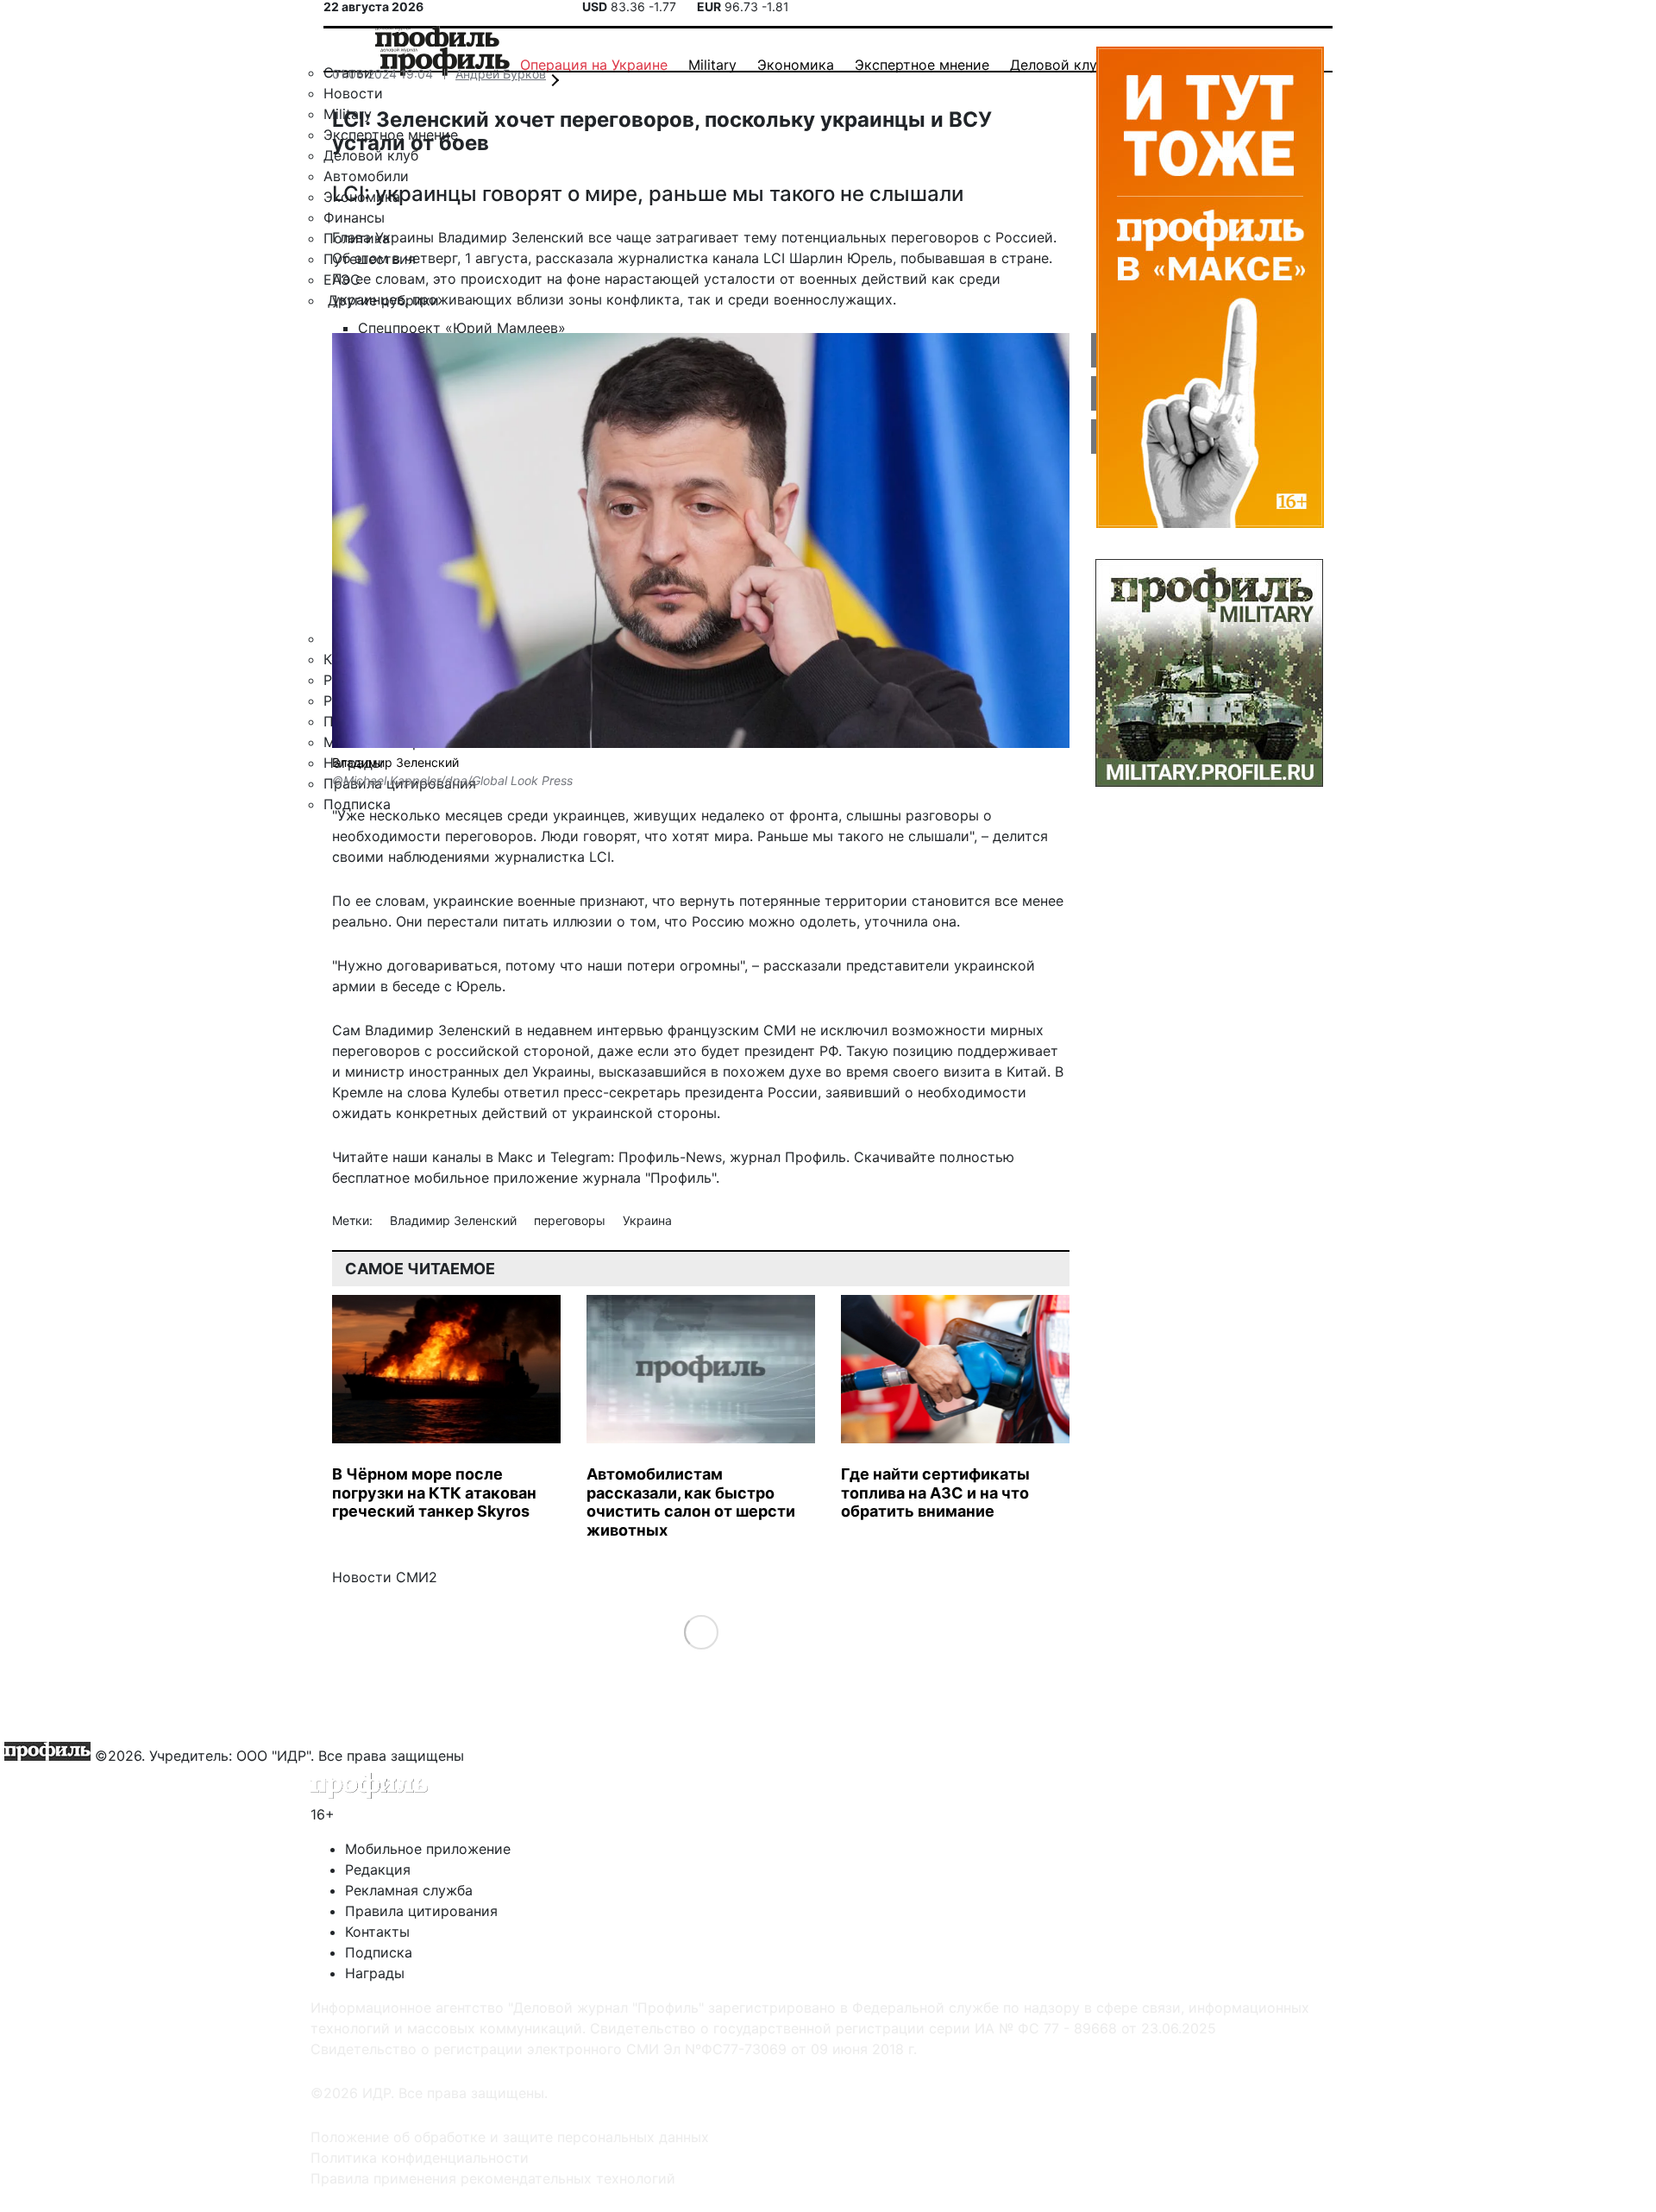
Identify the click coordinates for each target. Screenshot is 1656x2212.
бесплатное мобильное (411, 1178)
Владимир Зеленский (455, 1220)
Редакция (378, 1870)
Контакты (377, 1932)
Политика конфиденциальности (420, 2158)
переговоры (571, 1220)
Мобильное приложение (428, 1849)
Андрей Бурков (501, 74)
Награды (375, 1973)
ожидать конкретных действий (440, 1113)
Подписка (379, 1952)
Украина (647, 1220)
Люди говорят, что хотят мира (645, 836)
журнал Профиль (788, 1157)
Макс (515, 1157)
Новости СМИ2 (385, 1577)
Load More (701, 1632)
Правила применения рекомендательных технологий (493, 2178)
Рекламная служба (409, 1890)
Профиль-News (670, 1157)
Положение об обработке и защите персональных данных (510, 2137)
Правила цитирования (421, 1911)
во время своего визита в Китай (936, 1071)
